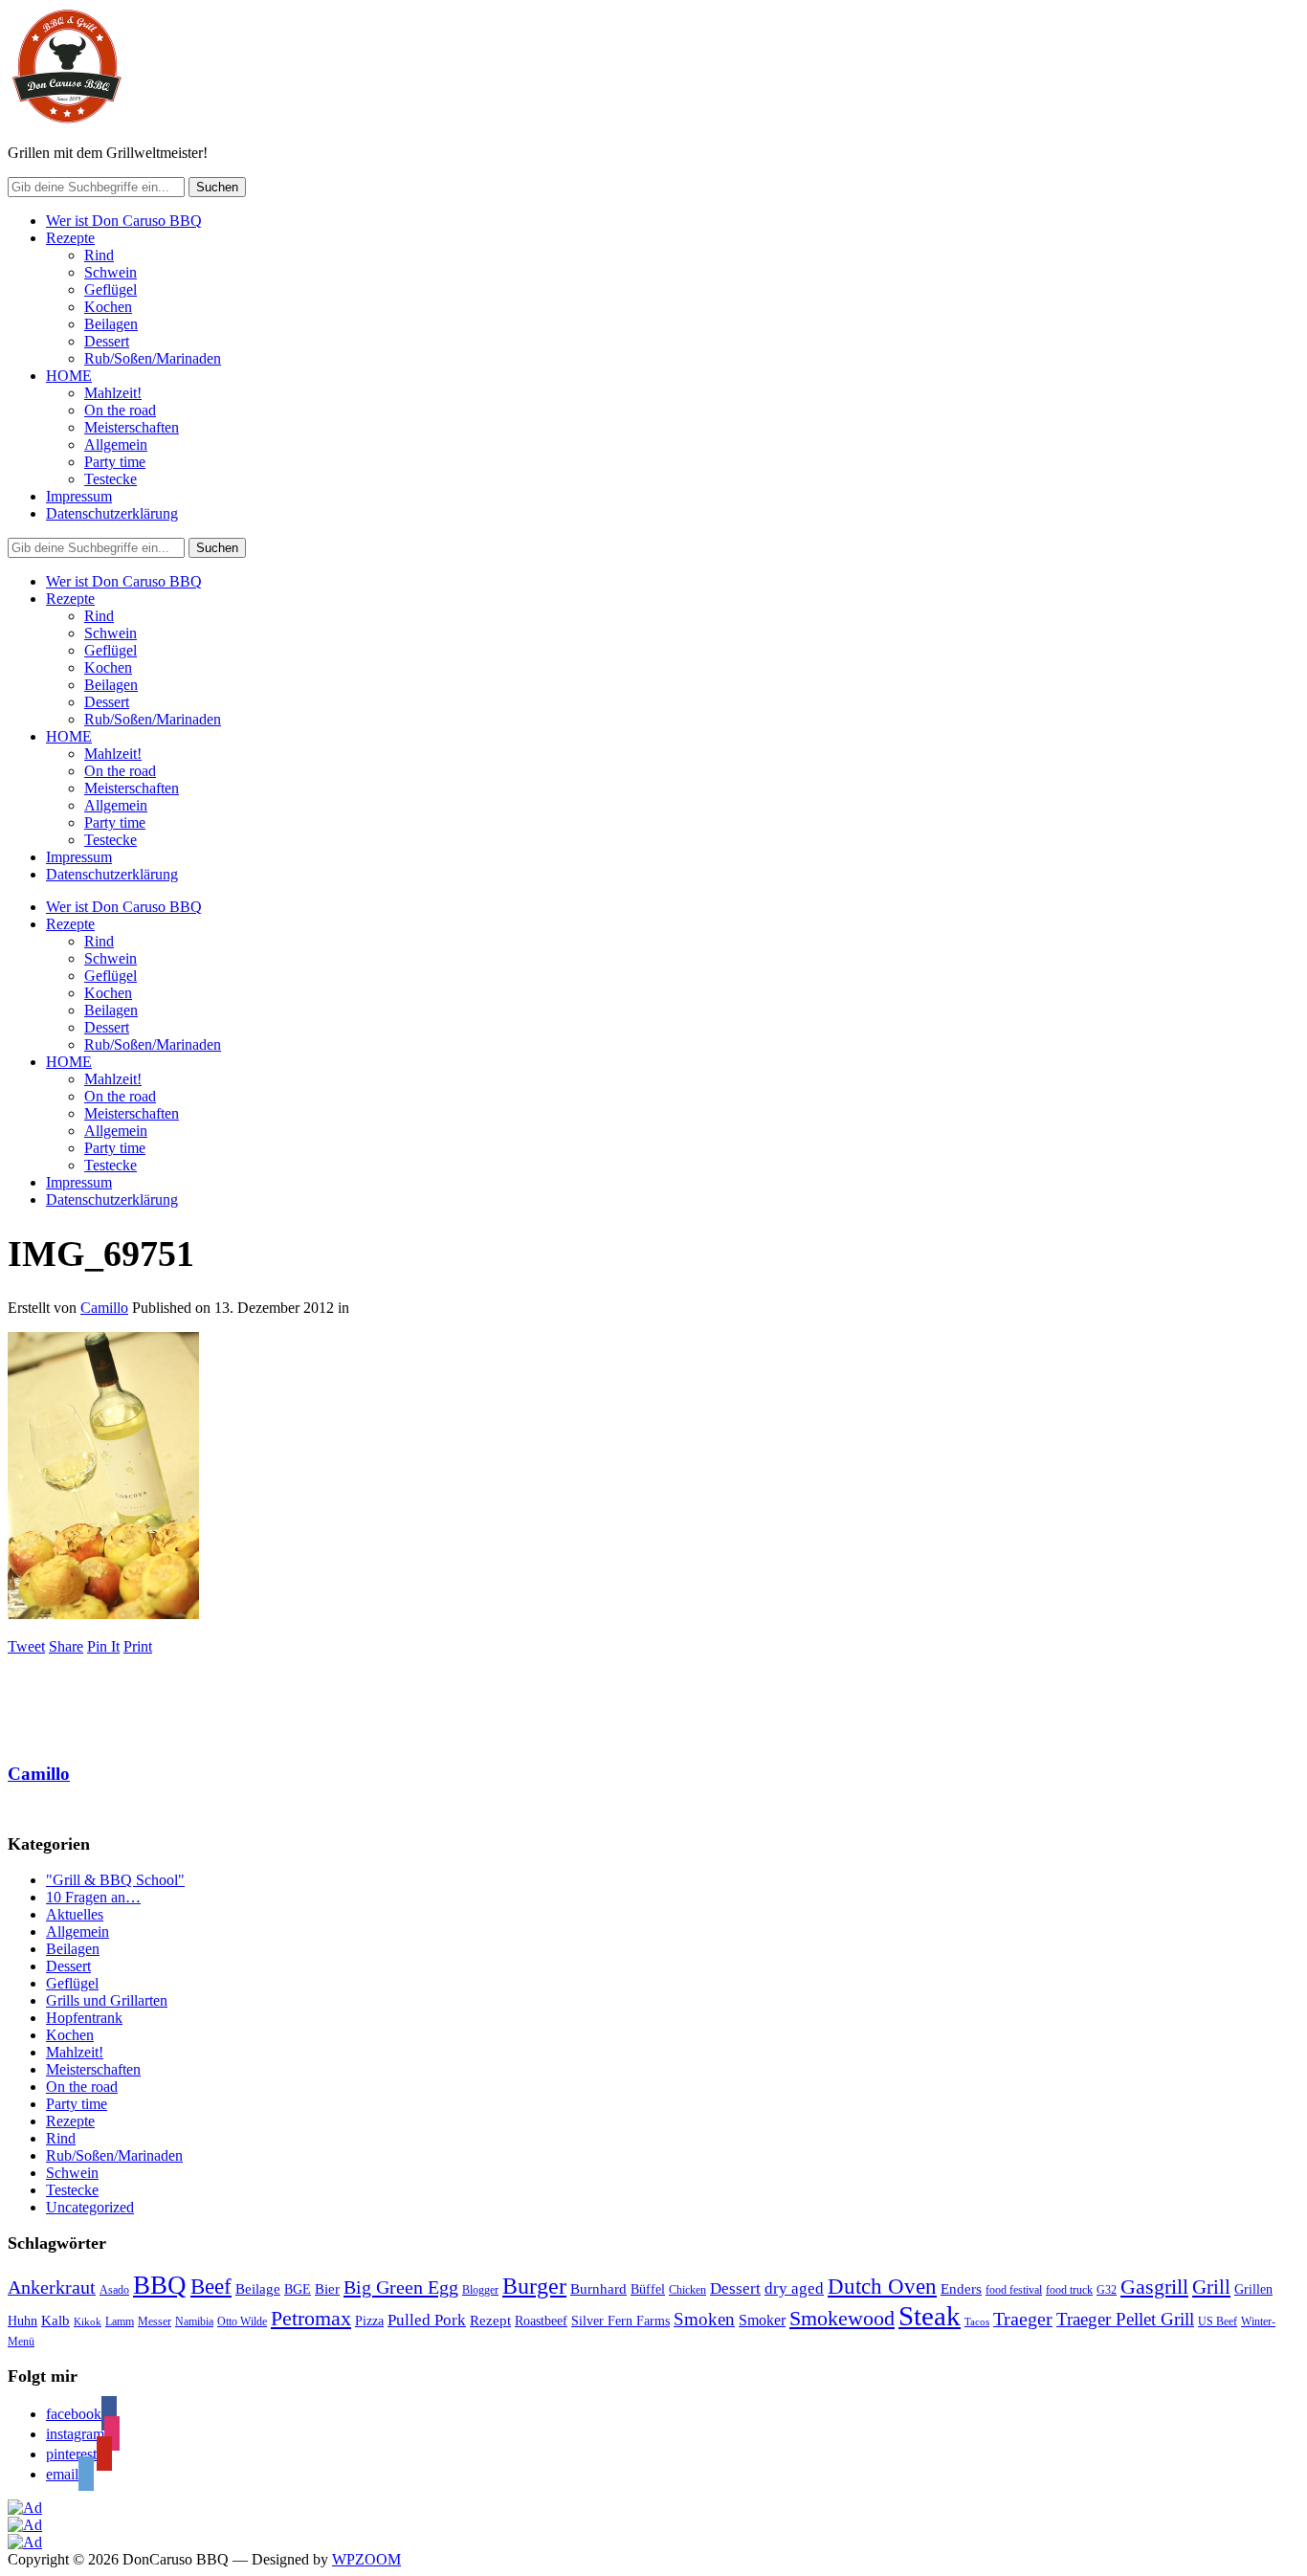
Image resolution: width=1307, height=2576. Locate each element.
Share (66, 1646)
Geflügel (111, 289)
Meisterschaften (132, 427)
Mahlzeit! (113, 393)
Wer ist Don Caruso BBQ (124, 221)
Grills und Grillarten (107, 2000)
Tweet (26, 1646)
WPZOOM (366, 2559)
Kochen (108, 307)
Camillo (104, 1308)
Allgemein (116, 444)
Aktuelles (75, 1914)
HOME (69, 376)
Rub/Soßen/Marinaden (153, 358)
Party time (115, 462)
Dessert (107, 341)
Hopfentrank (84, 2018)
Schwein (111, 272)
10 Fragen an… (93, 1897)
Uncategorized (90, 2207)
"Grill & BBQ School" (115, 1880)
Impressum (79, 496)
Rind (99, 255)
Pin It (103, 1646)
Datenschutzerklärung (112, 513)
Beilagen (111, 324)
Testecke (111, 479)
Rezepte (70, 238)
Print (138, 1646)
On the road (120, 410)
